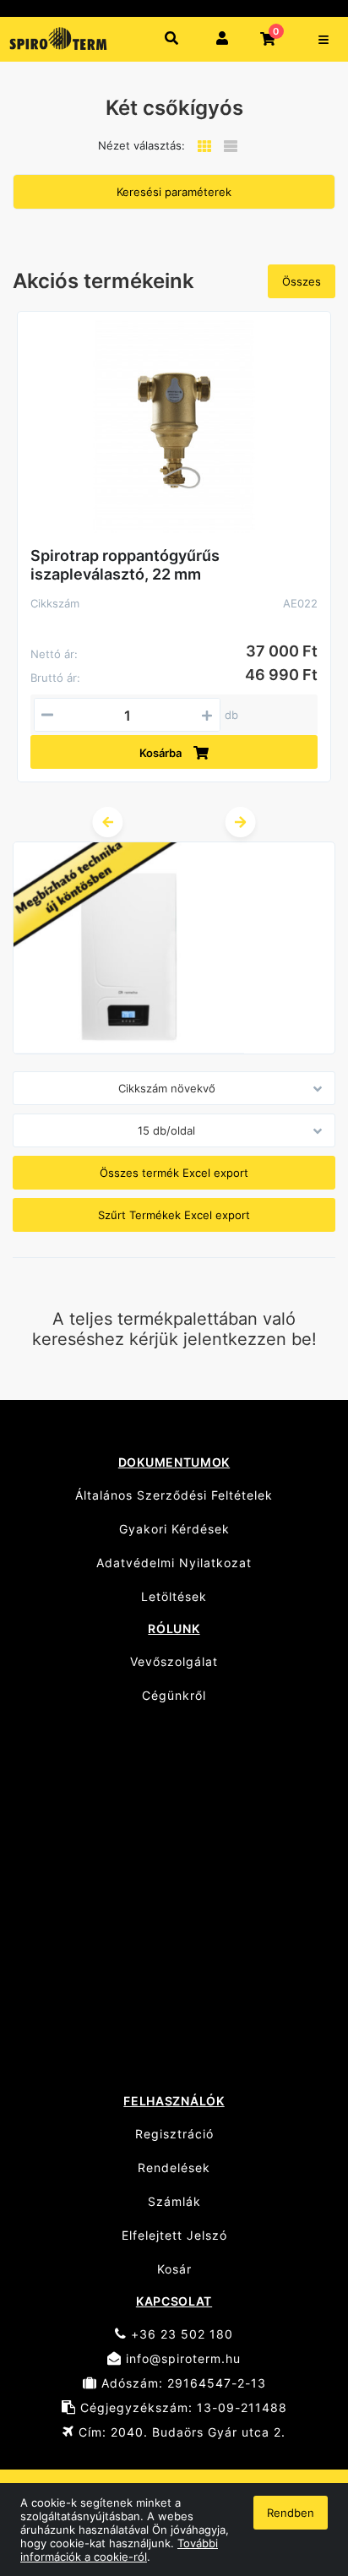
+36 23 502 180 (180, 2334)
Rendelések (174, 2168)
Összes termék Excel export (174, 1173)
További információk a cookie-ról (119, 2550)
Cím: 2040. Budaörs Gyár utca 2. (180, 2432)
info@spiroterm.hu (181, 2358)
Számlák (174, 2201)
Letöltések (174, 1596)
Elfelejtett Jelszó (174, 2235)
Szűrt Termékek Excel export (174, 1215)
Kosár (174, 2269)
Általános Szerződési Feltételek (174, 1495)
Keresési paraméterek (174, 192)
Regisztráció (174, 2134)
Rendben (291, 2513)
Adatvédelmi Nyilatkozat (174, 1563)
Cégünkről (174, 1695)
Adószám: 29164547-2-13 (182, 2383)
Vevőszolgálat (174, 1661)
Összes (302, 281)
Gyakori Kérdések (174, 1529)
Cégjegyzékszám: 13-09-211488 (182, 2407)
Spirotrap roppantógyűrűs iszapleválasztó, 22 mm (125, 565)
